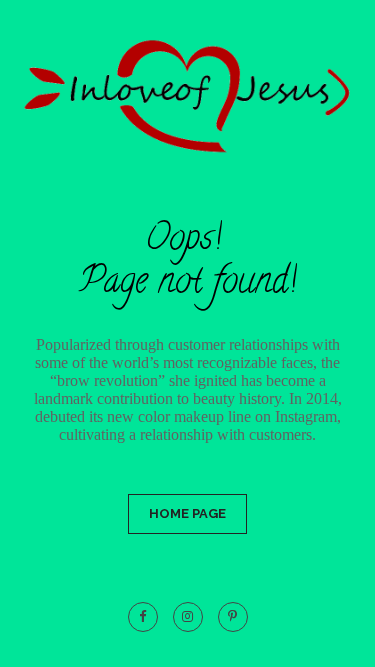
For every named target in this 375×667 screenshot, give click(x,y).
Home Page (187, 513)
